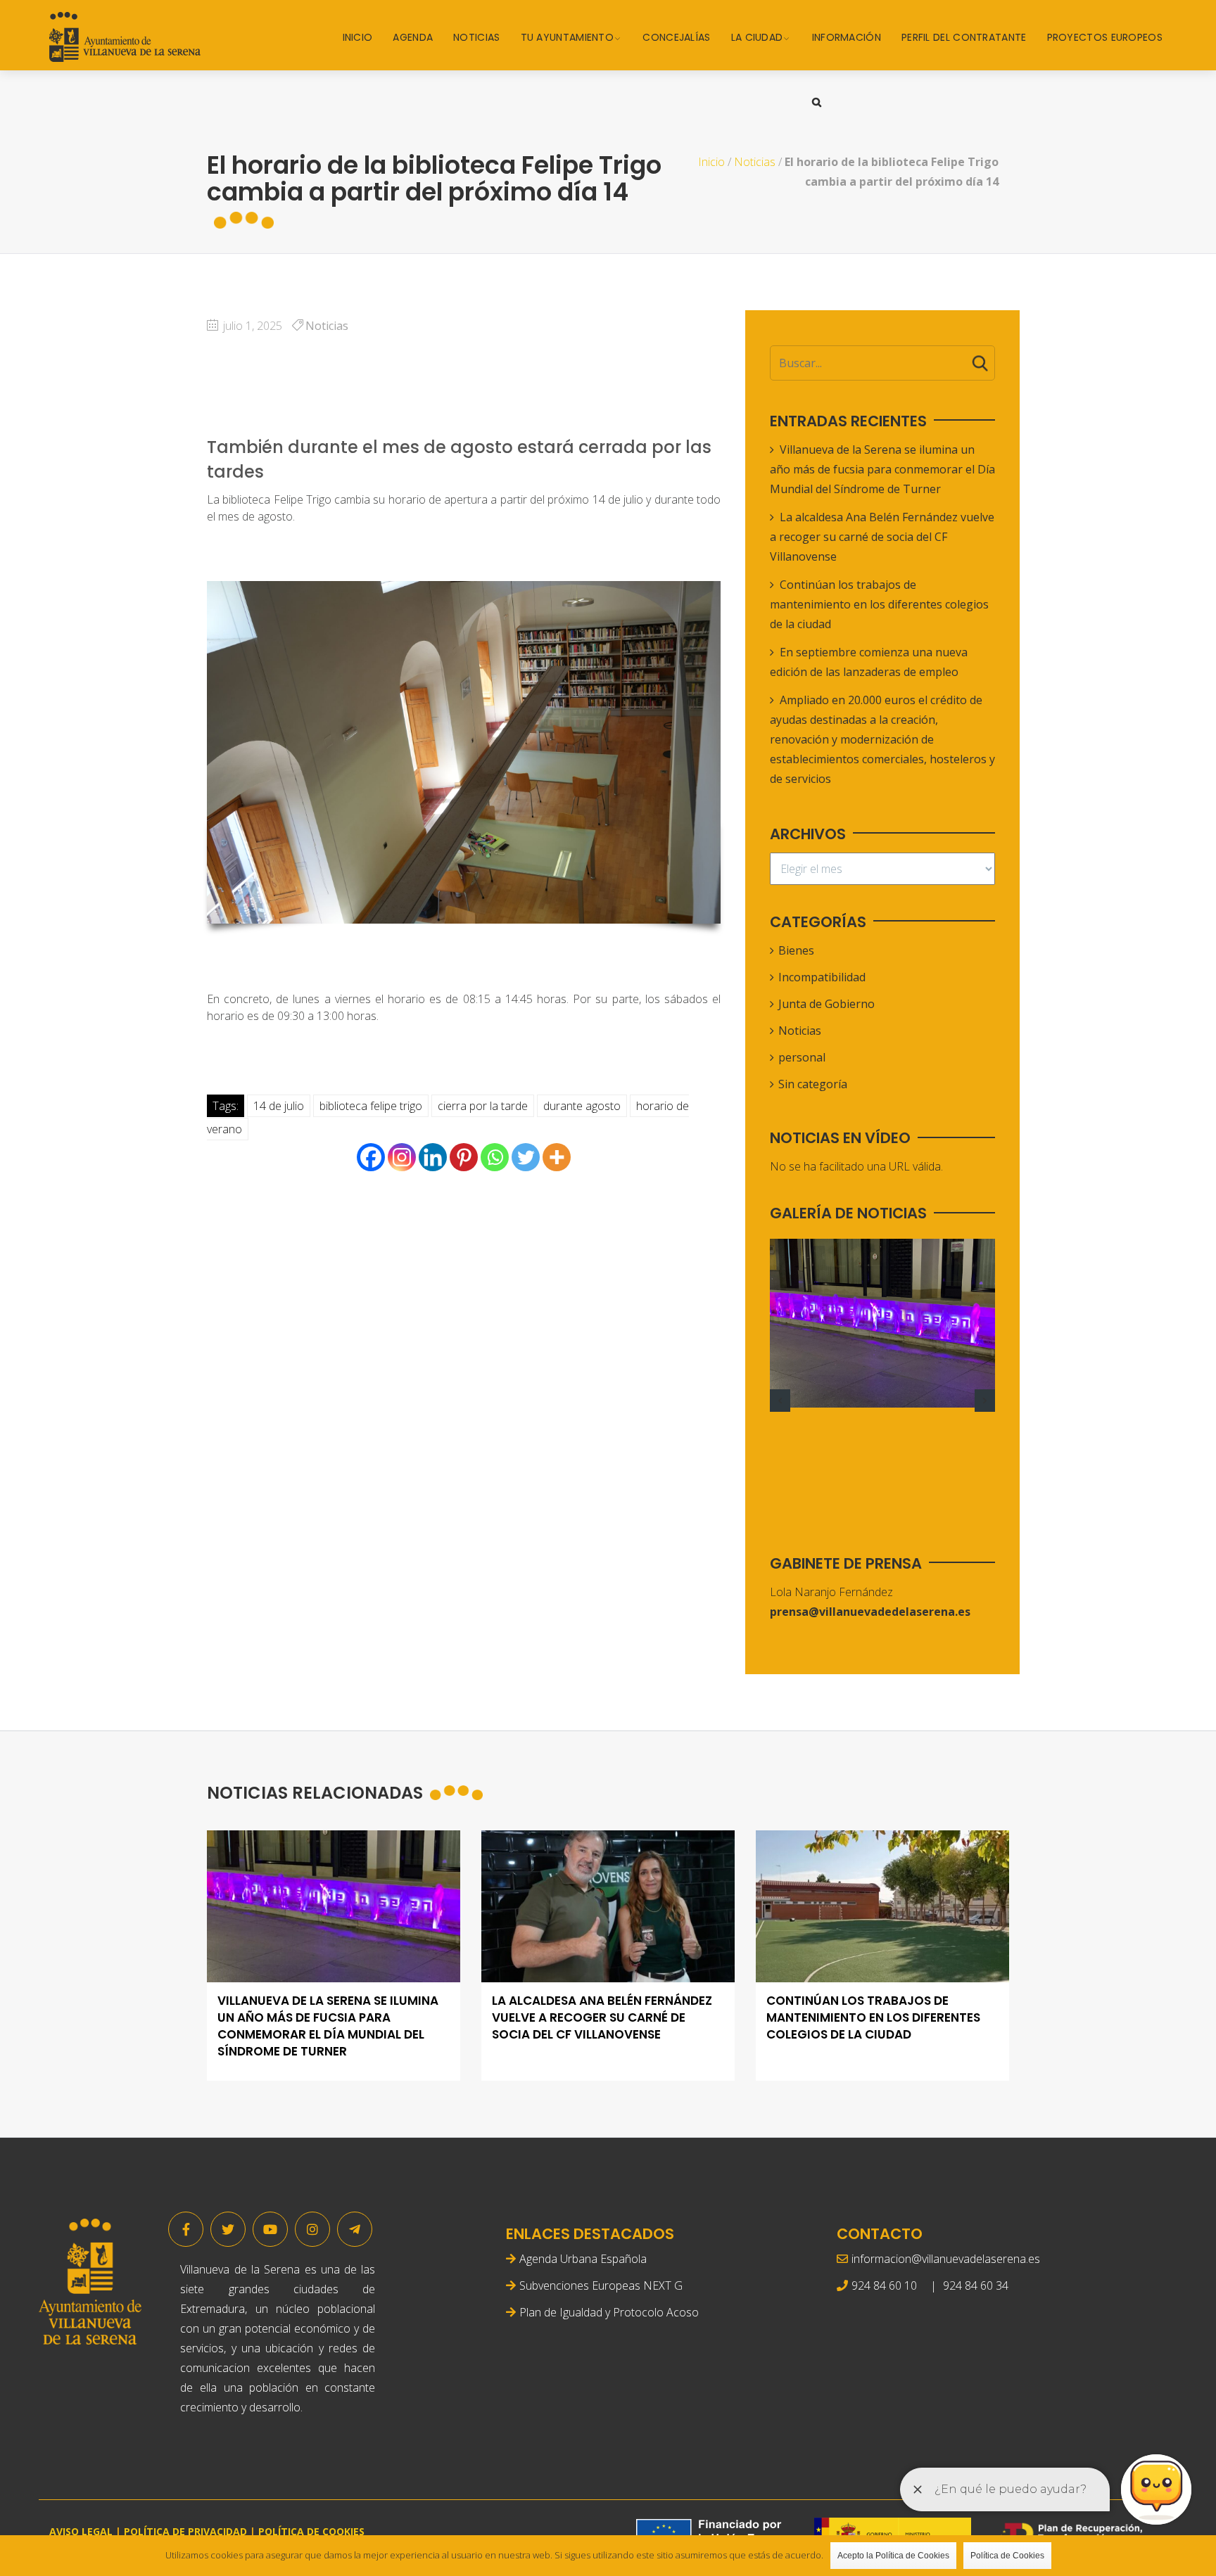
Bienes (796, 950)
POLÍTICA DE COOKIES (311, 2531)
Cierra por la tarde (483, 1106)
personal (802, 1057)
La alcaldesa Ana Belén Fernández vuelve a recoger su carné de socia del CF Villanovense (882, 537)
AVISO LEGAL (81, 2531)
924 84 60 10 (884, 2285)
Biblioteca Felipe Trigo (371, 1106)
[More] (557, 1157)
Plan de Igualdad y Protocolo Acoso (609, 2312)
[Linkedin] (433, 1157)
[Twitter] (526, 1157)
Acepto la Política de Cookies (893, 2556)
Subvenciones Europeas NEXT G (601, 2285)
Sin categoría (813, 1084)
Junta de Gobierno (826, 1004)
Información (847, 37)
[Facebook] (371, 1157)
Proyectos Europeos (1105, 37)
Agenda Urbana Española (583, 2259)
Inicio (358, 37)
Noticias (476, 37)
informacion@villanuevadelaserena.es (946, 2259)
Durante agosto (582, 1106)
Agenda (413, 37)
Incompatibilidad (822, 977)
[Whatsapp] (495, 1157)
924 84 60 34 (976, 2285)
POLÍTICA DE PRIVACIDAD (185, 2531)
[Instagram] (402, 1157)
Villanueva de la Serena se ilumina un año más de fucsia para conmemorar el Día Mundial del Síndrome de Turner (882, 469)
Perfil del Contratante (964, 37)
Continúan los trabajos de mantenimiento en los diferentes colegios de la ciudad (879, 604)
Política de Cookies (1007, 2556)
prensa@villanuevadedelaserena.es (870, 1612)
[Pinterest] (464, 1157)
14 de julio (279, 1106)
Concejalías (676, 37)
